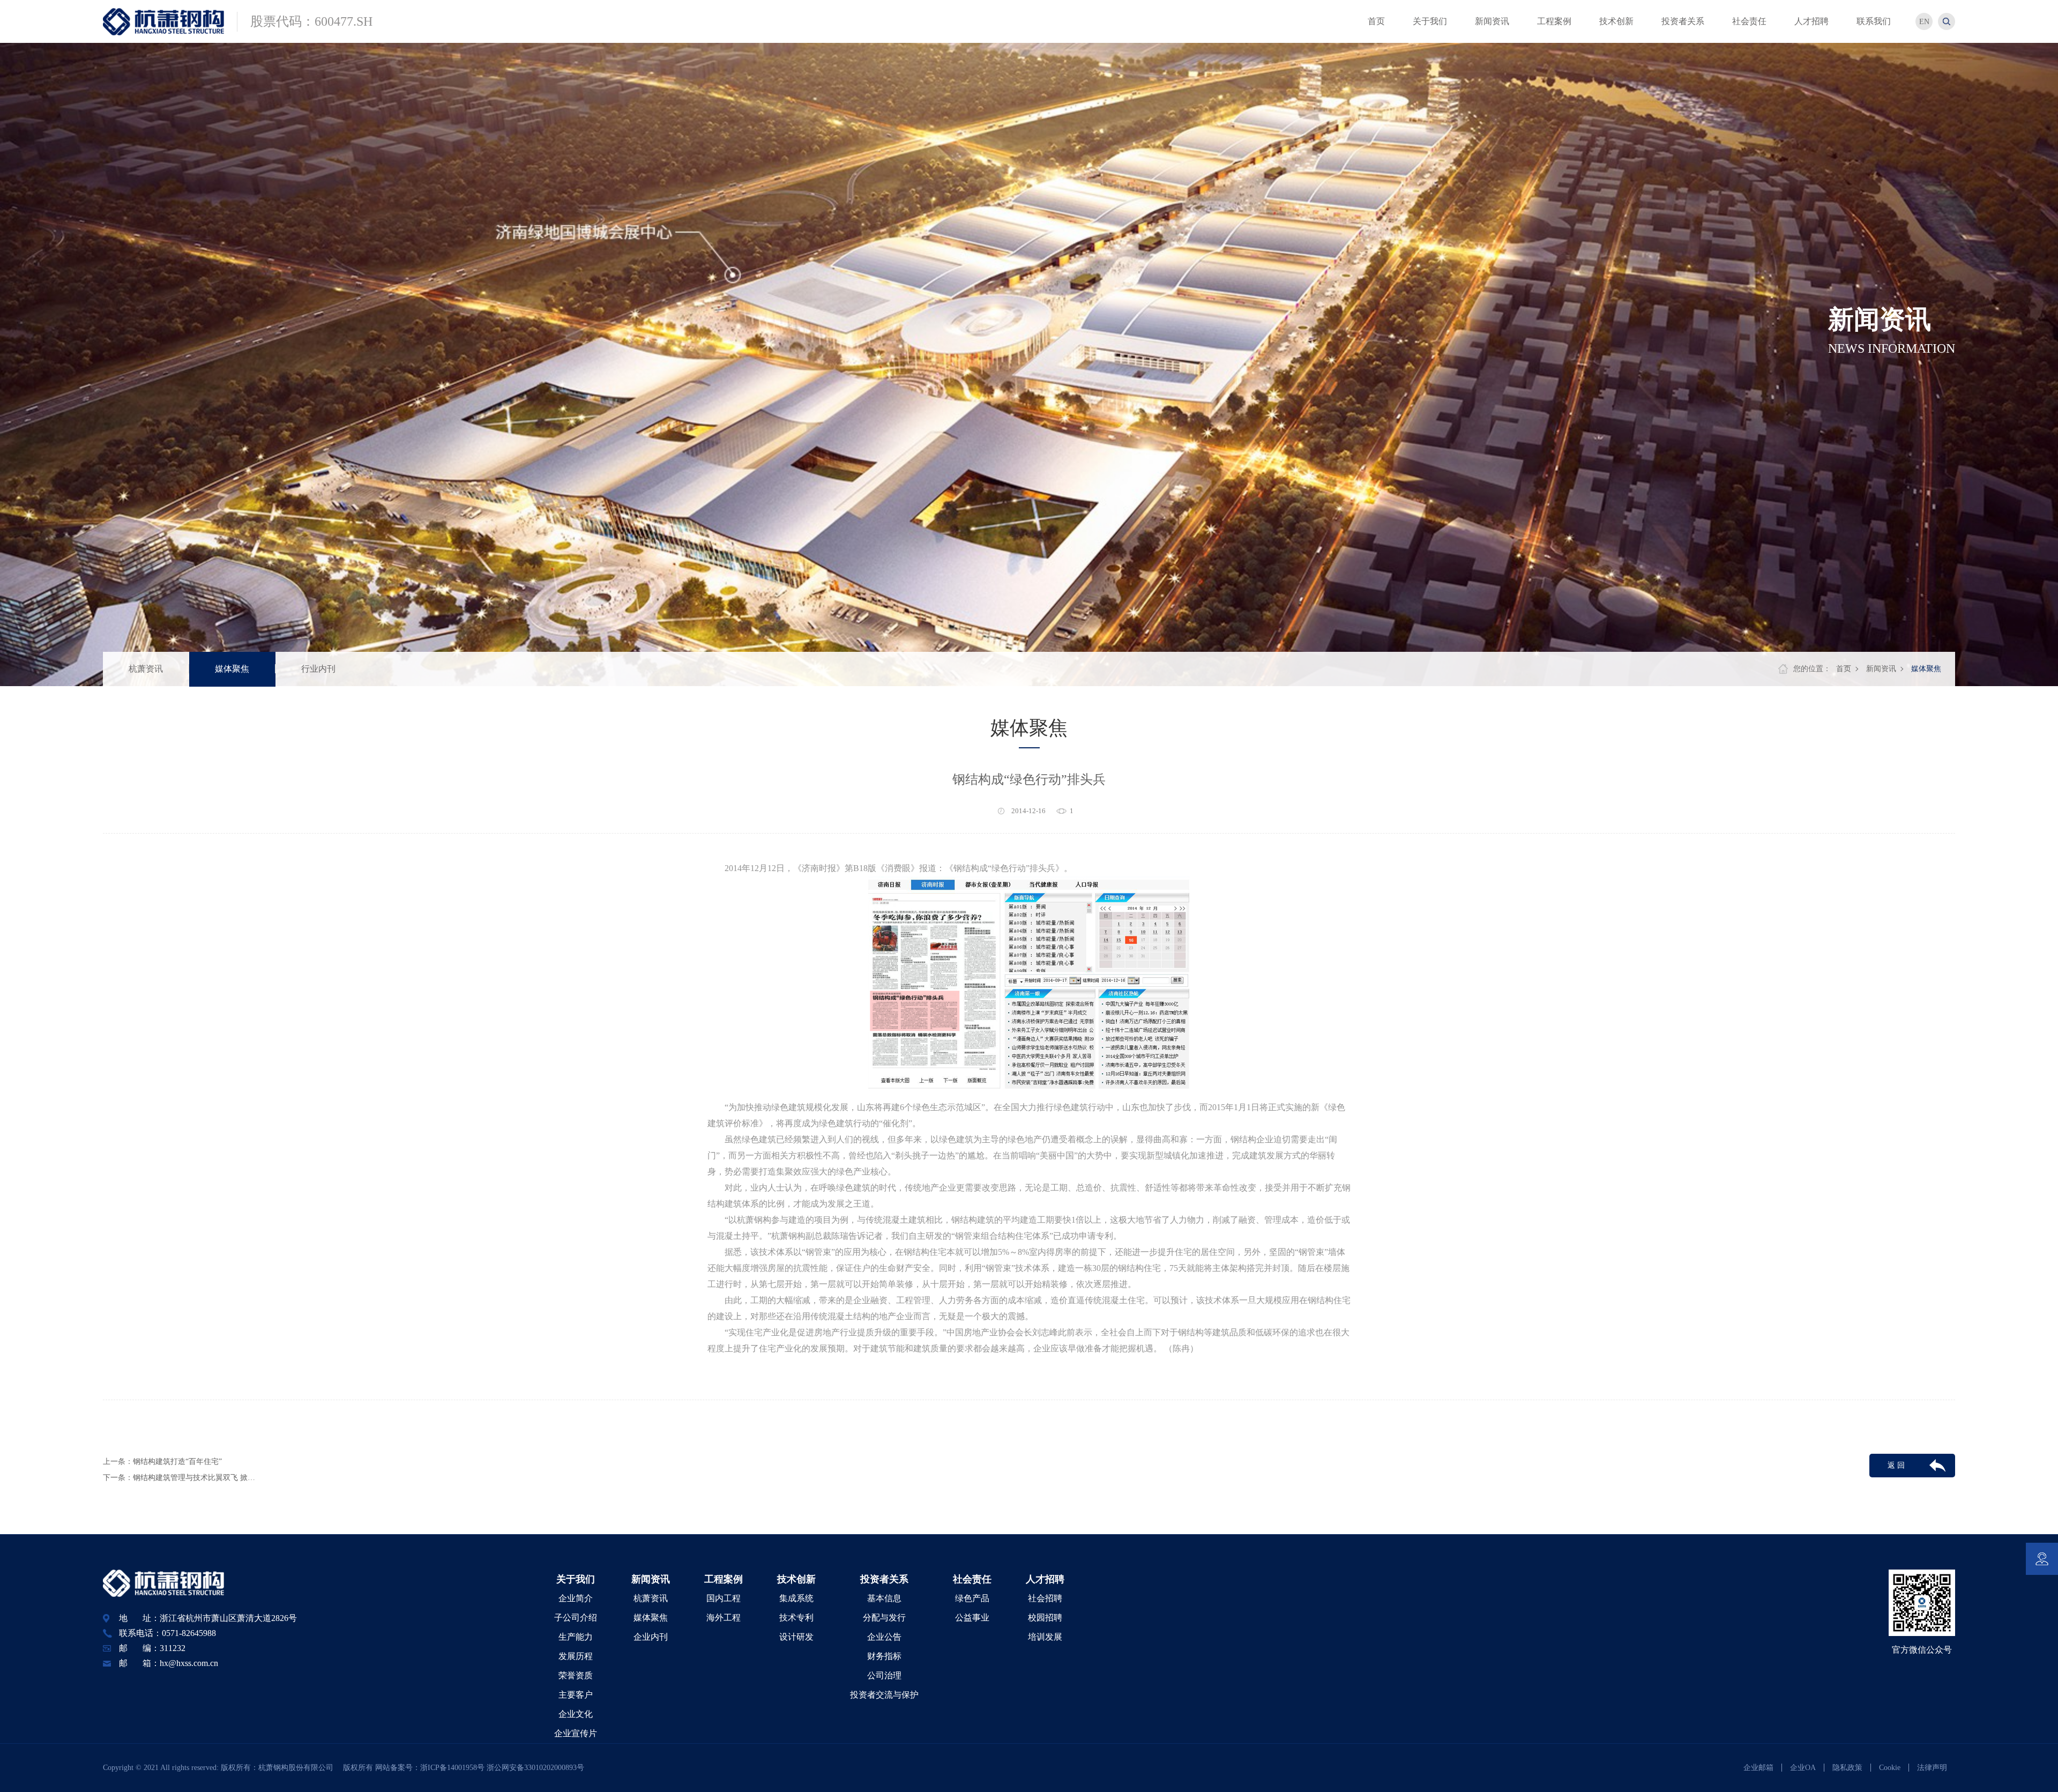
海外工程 (724, 1618)
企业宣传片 (576, 1733)
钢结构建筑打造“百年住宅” (177, 1462)
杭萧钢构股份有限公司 (300, 1768)
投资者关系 (884, 1579)
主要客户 (576, 1695)
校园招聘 (1045, 1618)
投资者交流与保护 (884, 1695)
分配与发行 (884, 1618)
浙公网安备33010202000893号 (535, 1768)
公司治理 (884, 1675)
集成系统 (796, 1598)
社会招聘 (1045, 1598)
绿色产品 (972, 1598)
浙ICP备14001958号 (453, 1768)
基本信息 (884, 1598)
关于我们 (576, 1579)
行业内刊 (318, 669)
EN (1924, 22)
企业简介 (576, 1598)
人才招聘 (1045, 1579)
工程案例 (724, 1579)
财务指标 (884, 1656)
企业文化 (576, 1714)
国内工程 (724, 1598)
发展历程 (576, 1656)
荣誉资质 (576, 1675)
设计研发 (796, 1637)
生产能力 (576, 1637)
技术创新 (796, 1579)
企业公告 (884, 1637)
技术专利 (796, 1618)
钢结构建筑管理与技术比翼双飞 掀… (194, 1478)
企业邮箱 (1758, 1768)
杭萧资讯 (146, 669)
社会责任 (972, 1579)
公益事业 (972, 1618)
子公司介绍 (576, 1618)
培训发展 (1045, 1637)
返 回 (1896, 1465)
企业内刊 (651, 1637)
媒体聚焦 (232, 669)
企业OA (1803, 1768)
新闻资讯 (1881, 669)
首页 (1844, 669)
